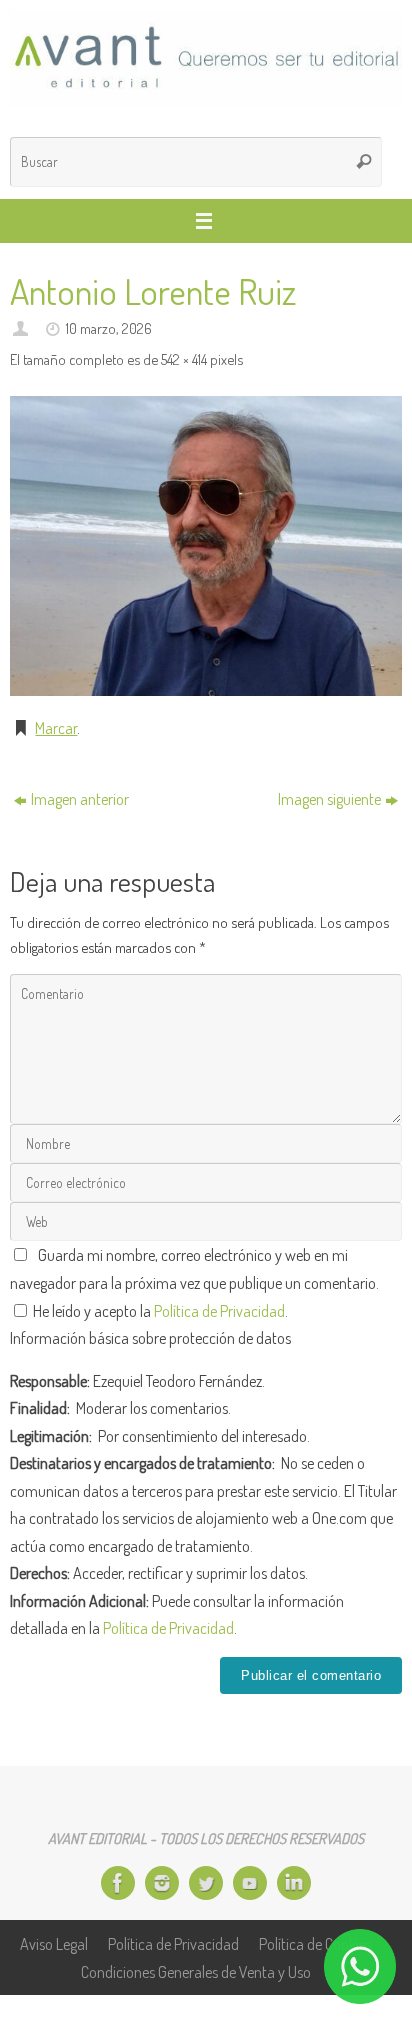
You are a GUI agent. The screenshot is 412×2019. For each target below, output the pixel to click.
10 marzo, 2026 (109, 328)
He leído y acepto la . (159, 1310)
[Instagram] (162, 1883)
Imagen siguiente (329, 798)
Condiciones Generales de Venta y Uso (196, 1971)
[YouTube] (250, 1883)
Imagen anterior (80, 798)
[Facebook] (118, 1883)
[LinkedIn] (294, 1883)
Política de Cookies (315, 1943)
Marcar (56, 727)
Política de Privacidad (219, 1310)
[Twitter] (206, 1883)
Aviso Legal (54, 1943)
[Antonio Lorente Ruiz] (206, 545)
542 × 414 (184, 359)
